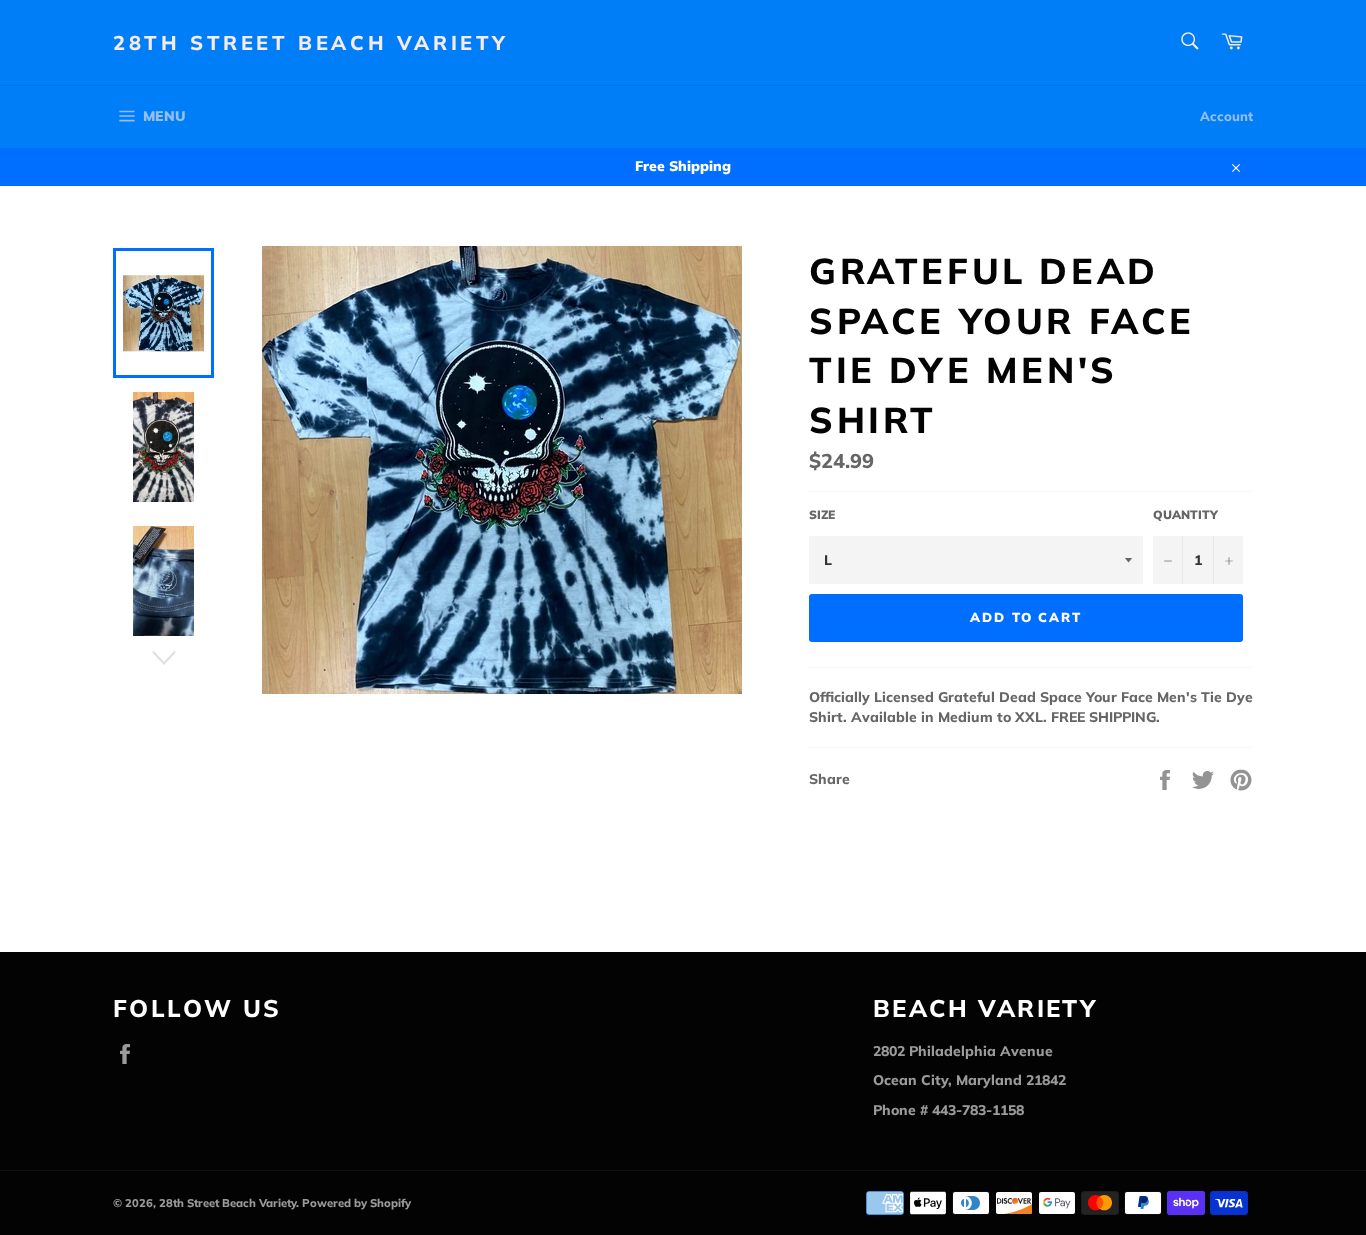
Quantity (1185, 514)
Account (1226, 116)
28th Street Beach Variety (311, 42)
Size (822, 514)
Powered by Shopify (356, 1203)
